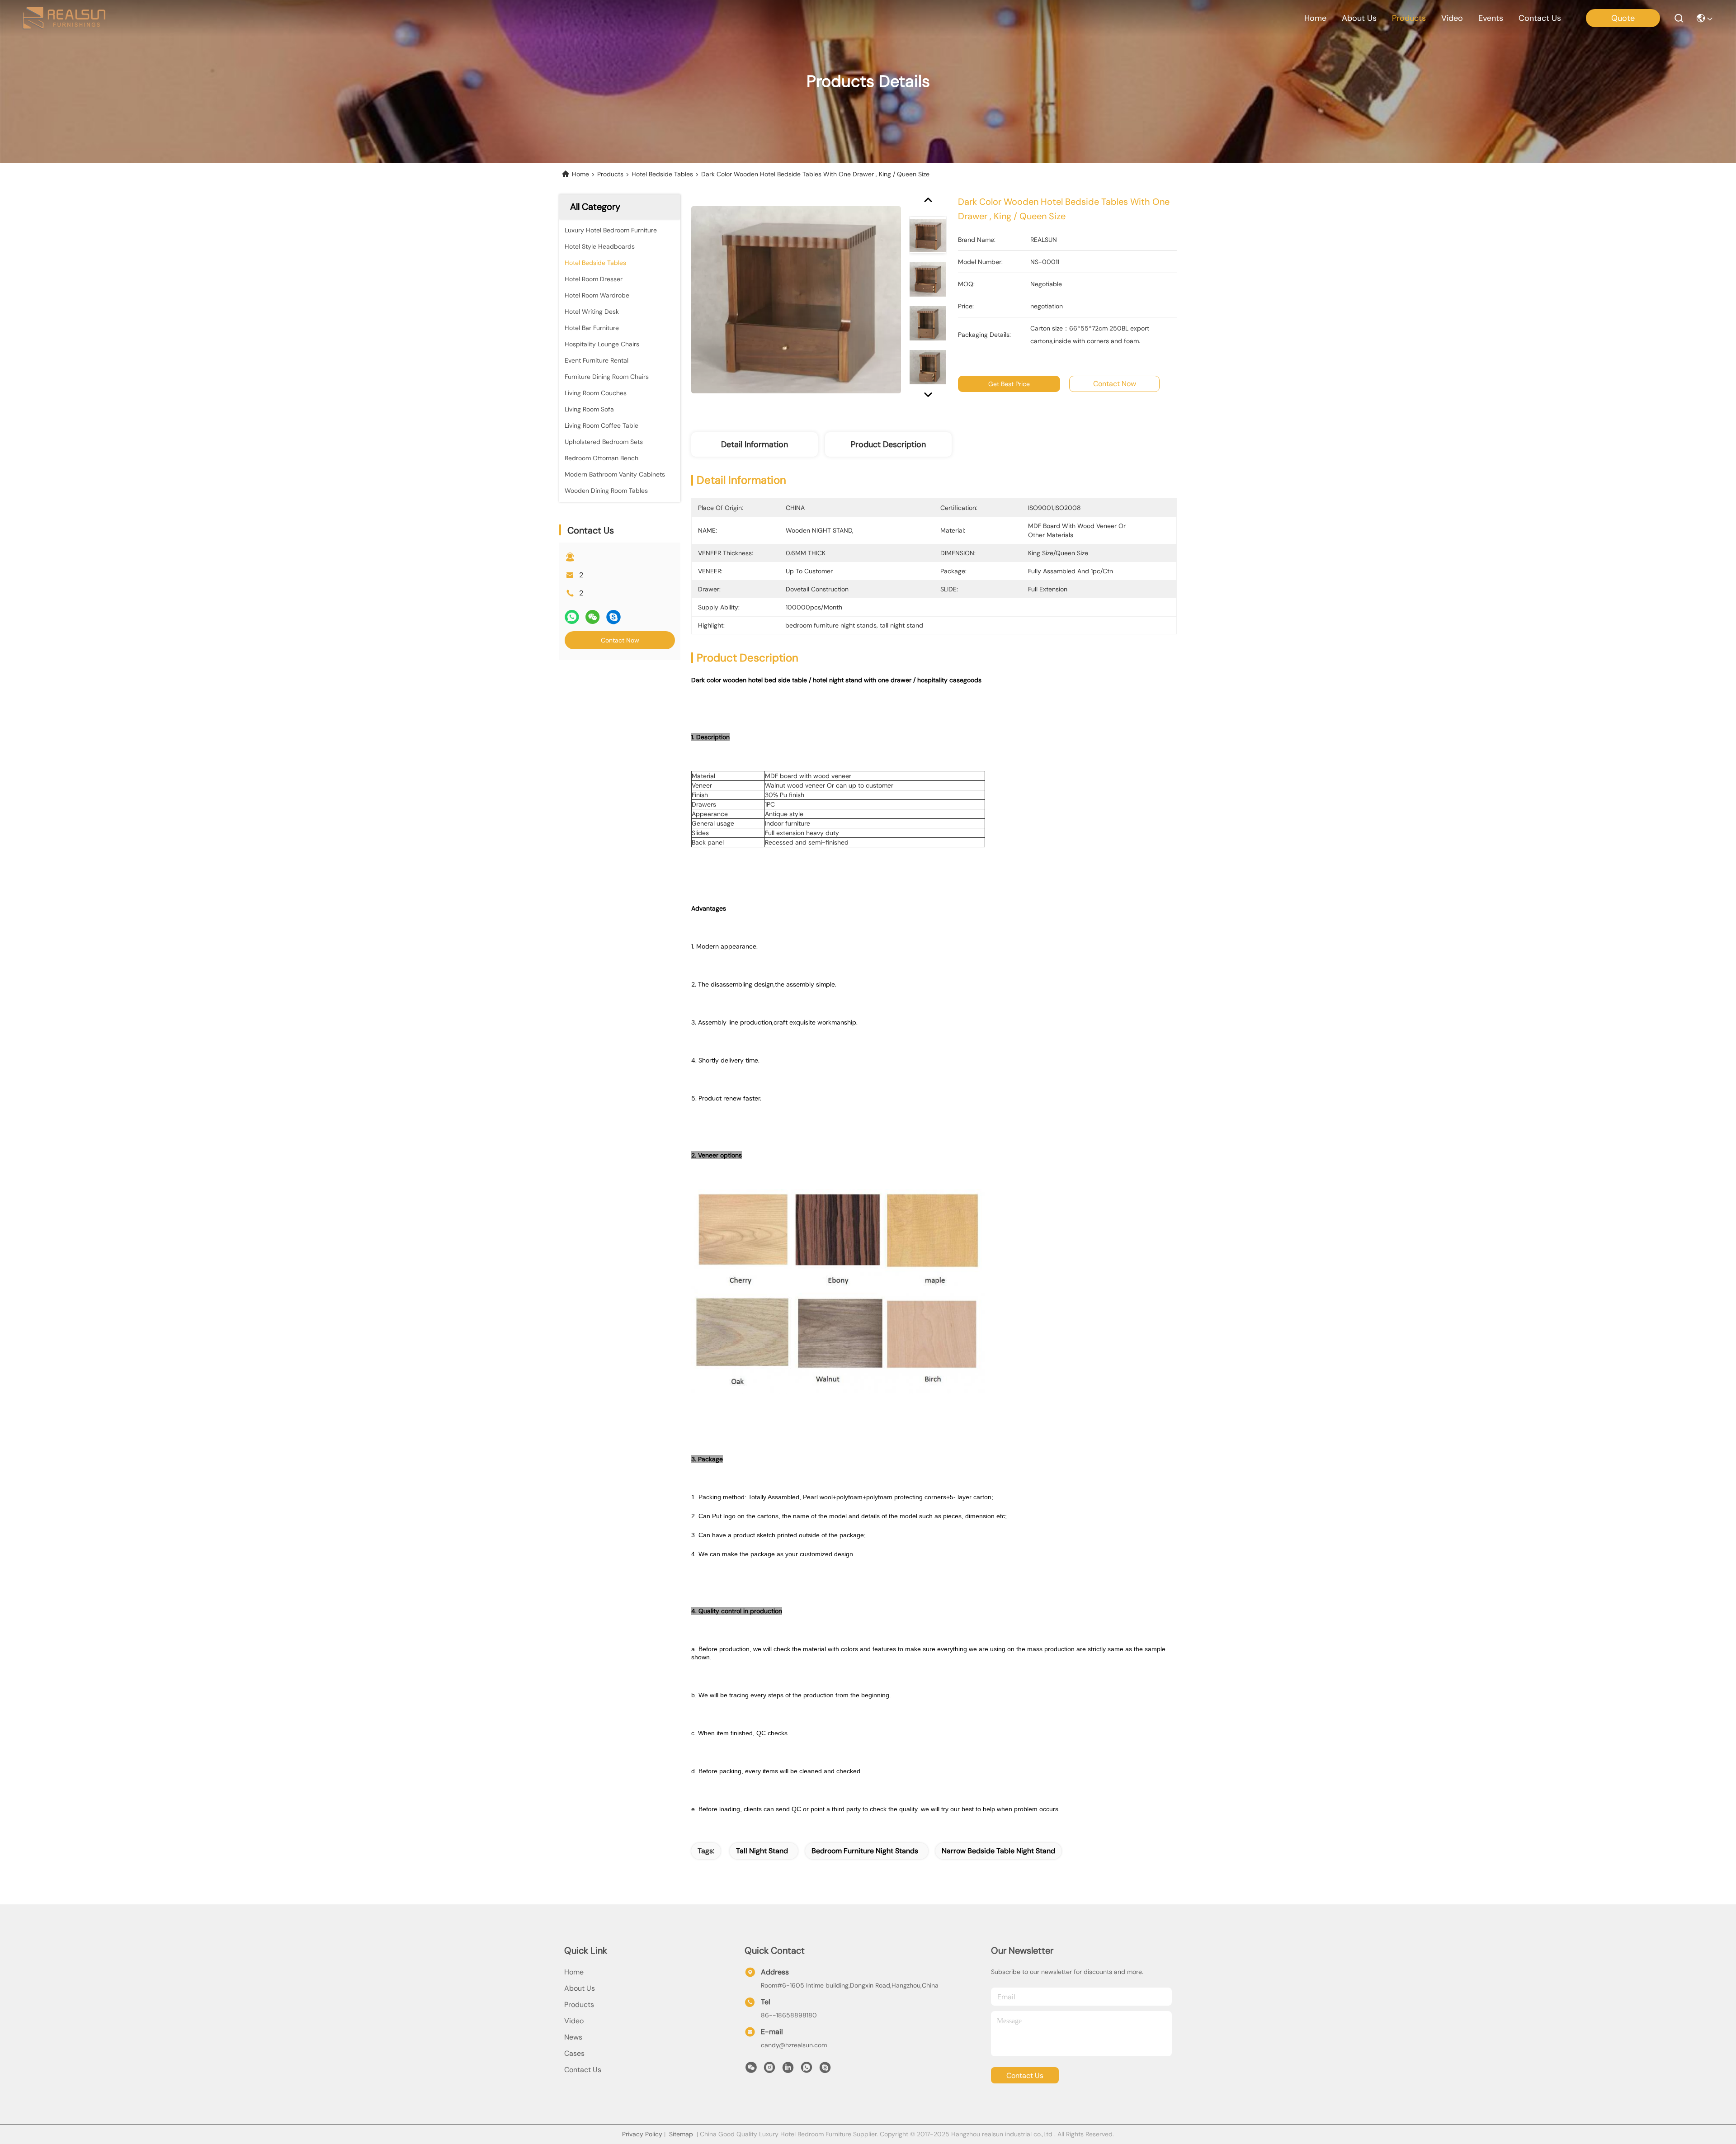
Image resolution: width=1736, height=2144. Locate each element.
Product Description (888, 444)
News (573, 2037)
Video (574, 2021)
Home (1315, 18)
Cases (574, 2053)
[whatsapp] (572, 617)
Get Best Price (1009, 384)
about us (1359, 18)
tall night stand (762, 1851)
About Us (580, 1988)
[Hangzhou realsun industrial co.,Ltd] (64, 18)
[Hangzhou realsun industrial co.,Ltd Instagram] (769, 2070)
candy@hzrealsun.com (794, 2045)
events (1491, 18)
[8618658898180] (807, 2070)
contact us (1540, 18)
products (1409, 18)
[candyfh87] (825, 2070)
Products (610, 174)
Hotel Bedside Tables (662, 174)
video (1452, 18)
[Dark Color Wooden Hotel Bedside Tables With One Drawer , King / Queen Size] (796, 299)
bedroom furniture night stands (865, 1851)
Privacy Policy (642, 2134)
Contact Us (583, 2070)
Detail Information (755, 444)
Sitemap (681, 2134)
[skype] (613, 617)
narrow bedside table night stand (998, 1851)
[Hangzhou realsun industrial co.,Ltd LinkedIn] (788, 2070)
